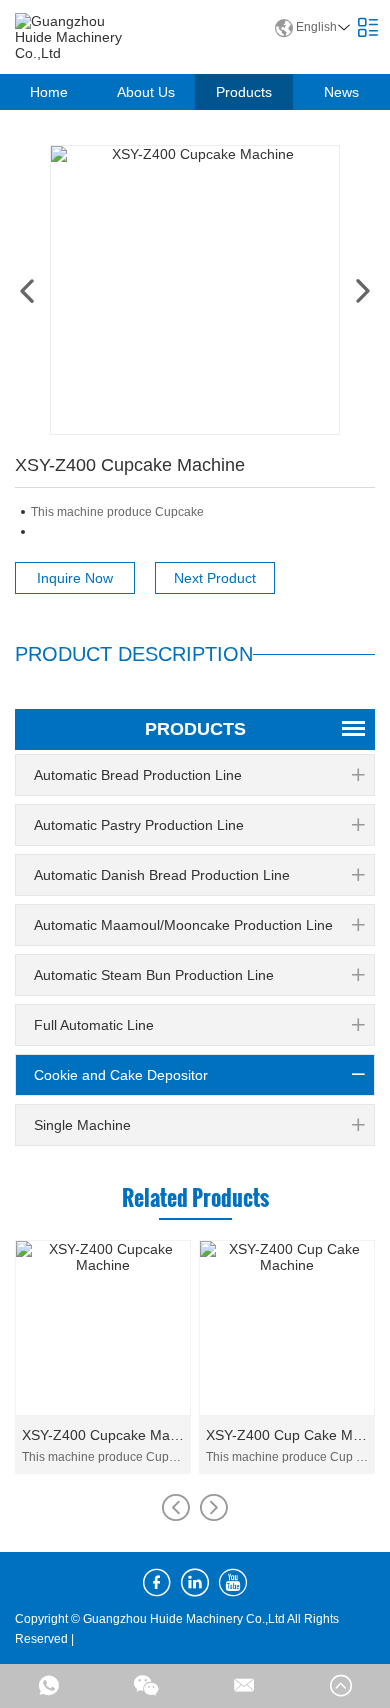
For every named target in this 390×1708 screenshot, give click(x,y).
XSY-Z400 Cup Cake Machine (287, 1435)
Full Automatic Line (94, 1025)
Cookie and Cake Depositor (121, 1075)
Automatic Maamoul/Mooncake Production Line (183, 925)
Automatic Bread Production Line (138, 775)
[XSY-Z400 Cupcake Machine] (103, 1328)
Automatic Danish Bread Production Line (162, 875)
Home (49, 92)
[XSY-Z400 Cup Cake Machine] (287, 1328)
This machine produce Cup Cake (287, 1457)
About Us (146, 92)
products (195, 729)
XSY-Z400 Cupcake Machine (103, 1435)
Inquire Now (75, 578)
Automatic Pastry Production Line (139, 825)
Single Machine (82, 1125)
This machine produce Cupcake (103, 1457)
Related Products (195, 1197)
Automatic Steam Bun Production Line (154, 975)
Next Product (215, 578)
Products (244, 92)
